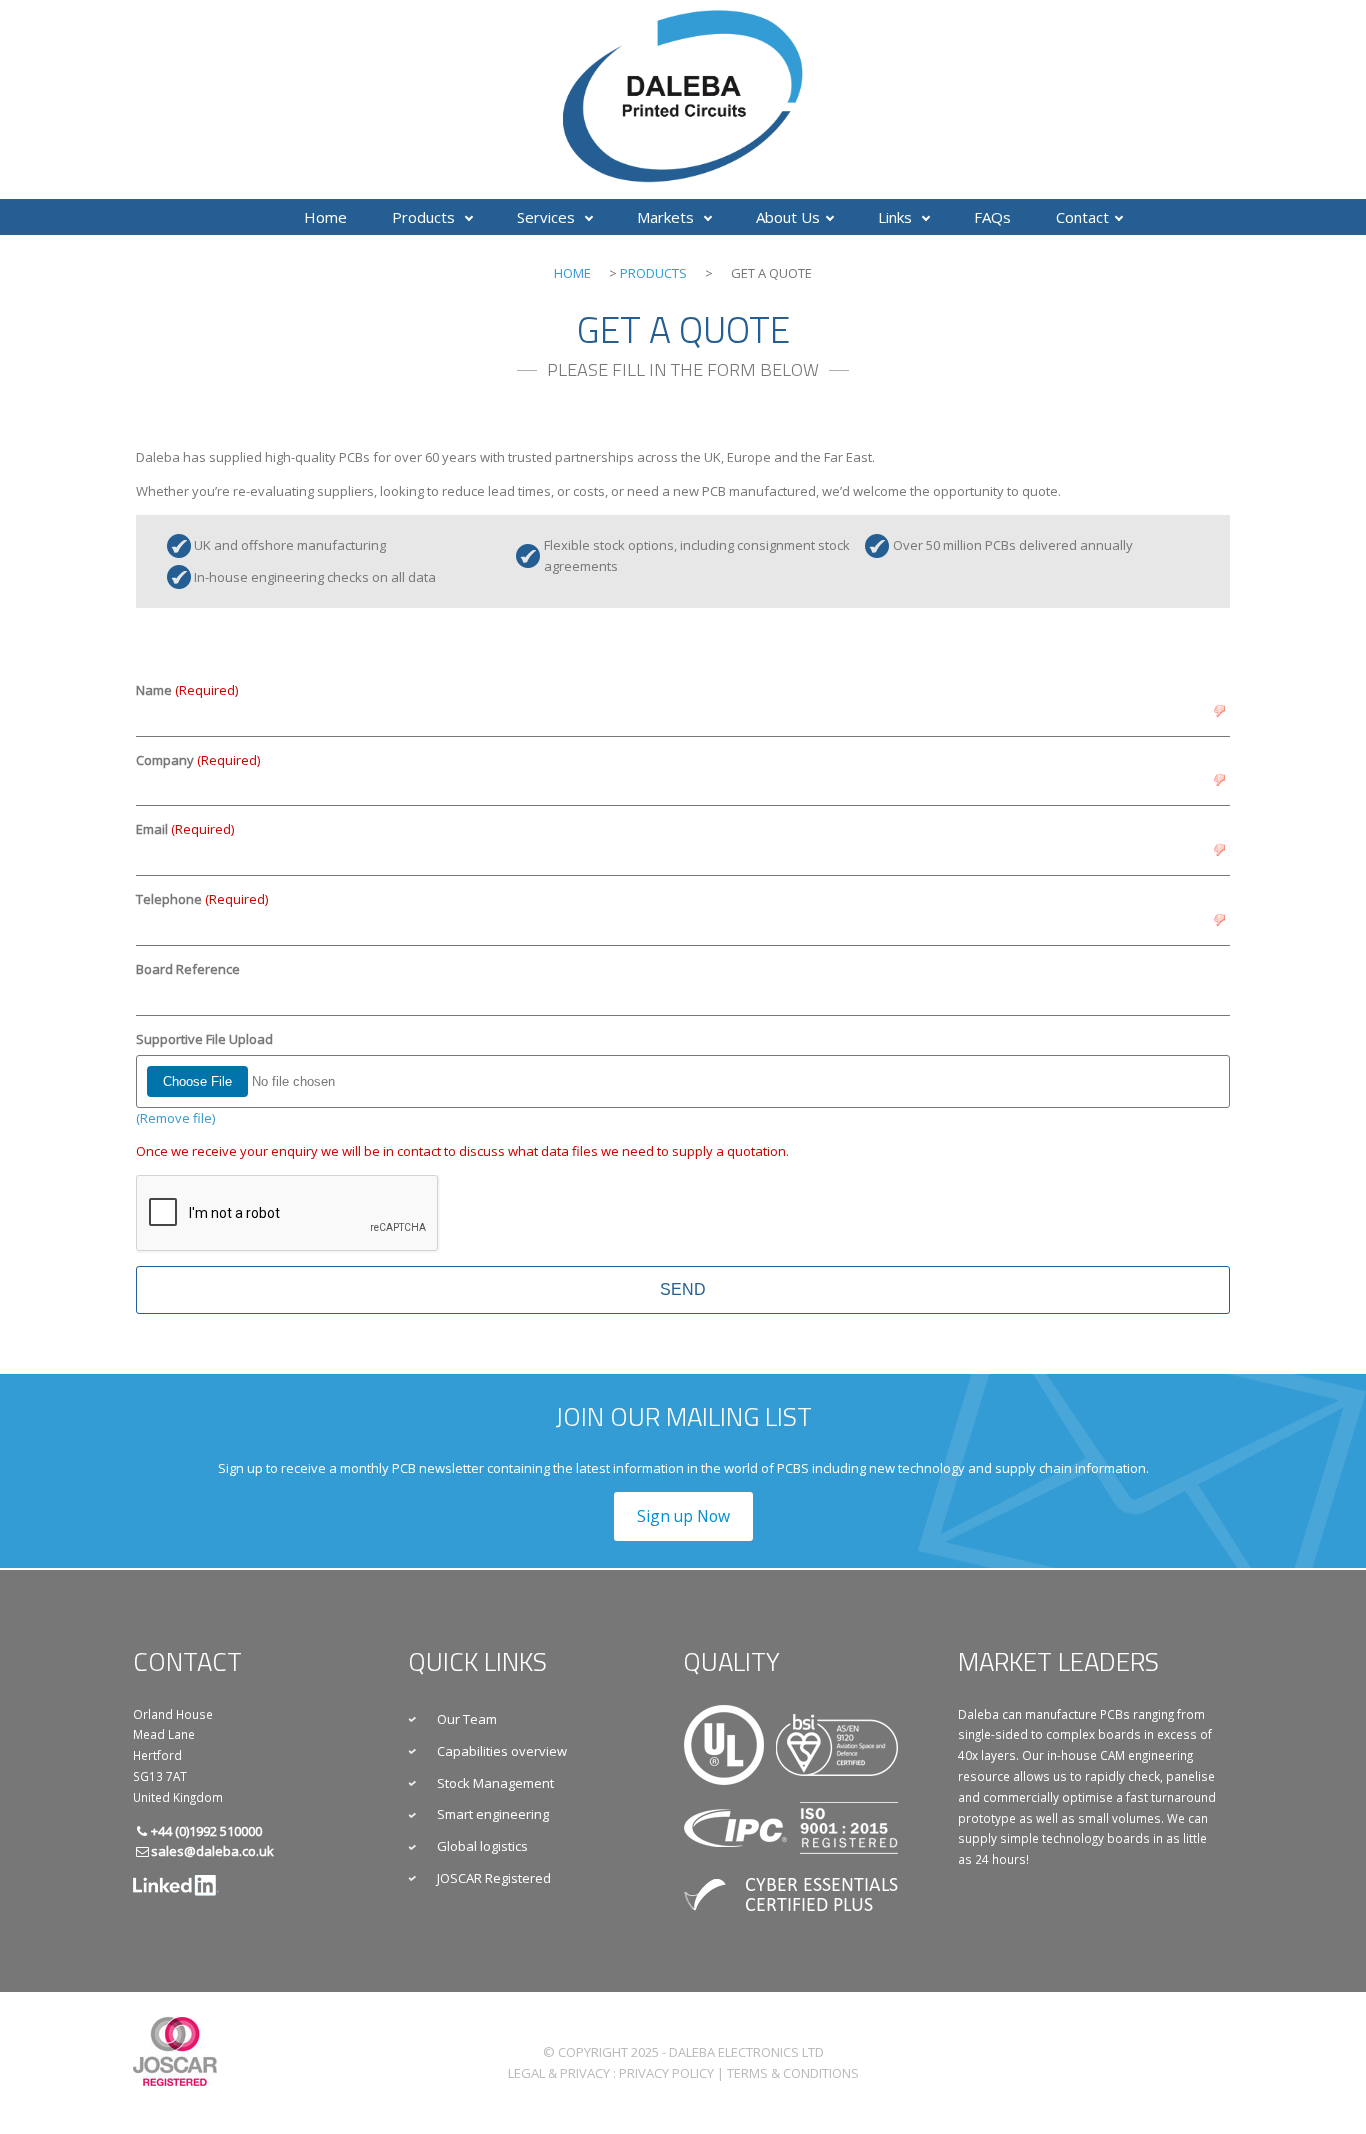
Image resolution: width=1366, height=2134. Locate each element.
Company (198, 760)
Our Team (467, 1719)
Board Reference (188, 969)
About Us (788, 217)
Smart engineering (493, 1814)
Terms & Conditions (793, 2073)
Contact (1082, 217)
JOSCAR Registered (494, 1878)
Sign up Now (683, 1516)
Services (548, 217)
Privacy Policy (666, 2073)
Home (325, 217)
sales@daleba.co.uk (212, 1851)
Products (425, 217)
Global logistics (482, 1846)
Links (897, 217)
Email (185, 829)
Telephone (202, 899)
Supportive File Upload (204, 1039)
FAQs (992, 217)
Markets (667, 217)
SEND (683, 1289)
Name (187, 690)
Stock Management (495, 1783)
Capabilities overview (502, 1751)
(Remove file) (175, 1118)
